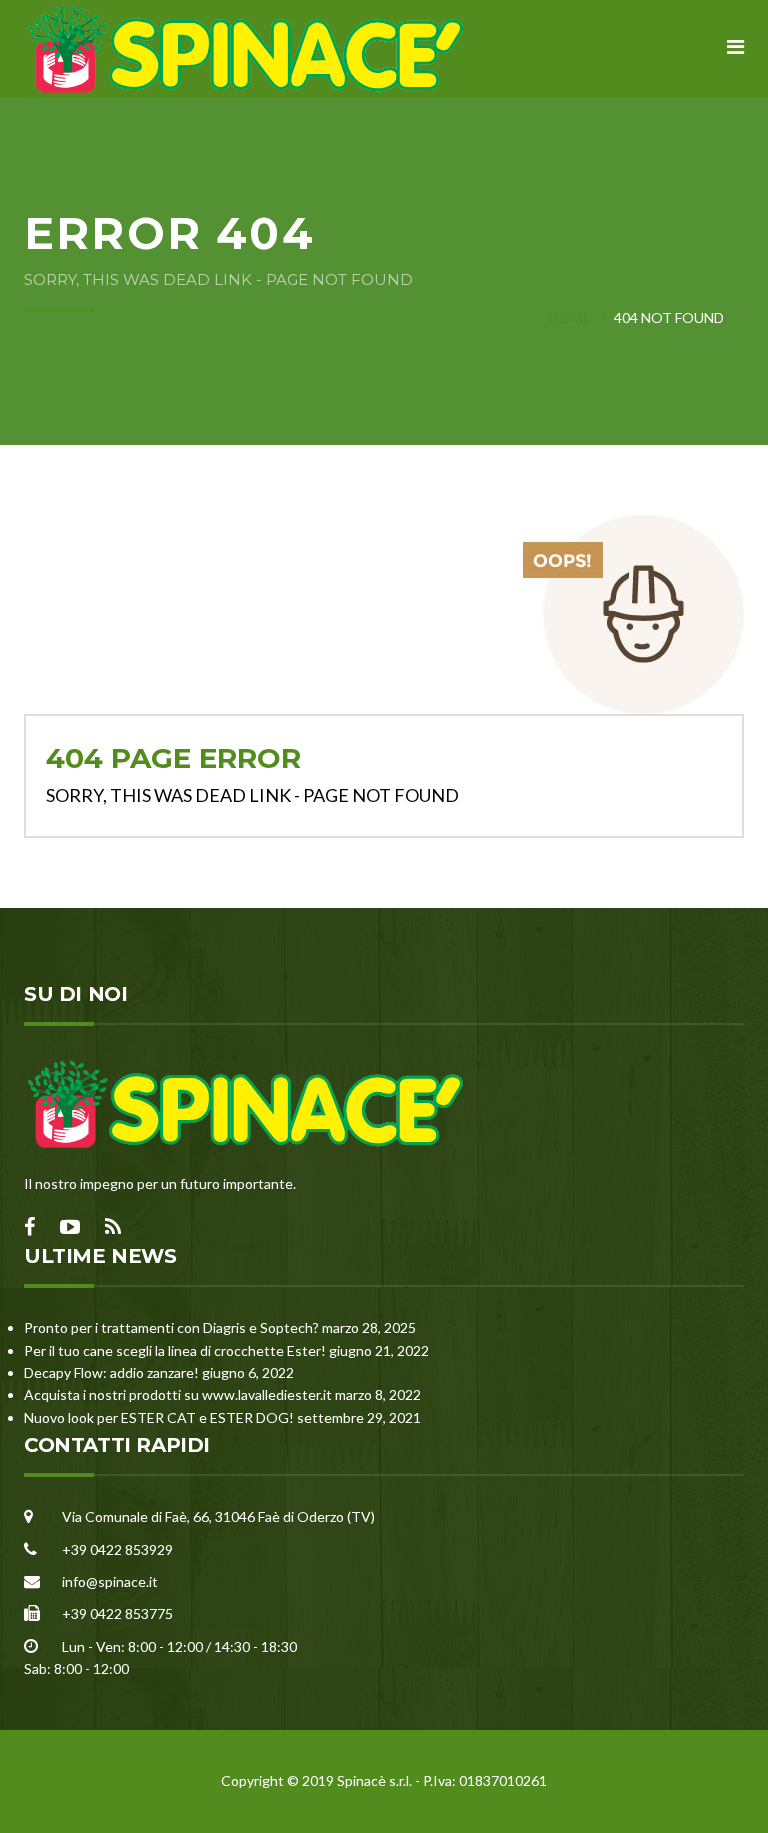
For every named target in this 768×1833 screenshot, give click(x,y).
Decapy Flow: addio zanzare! (111, 1372)
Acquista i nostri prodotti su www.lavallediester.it (178, 1394)
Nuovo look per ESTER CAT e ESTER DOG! (159, 1417)
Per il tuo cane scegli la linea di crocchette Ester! (175, 1350)
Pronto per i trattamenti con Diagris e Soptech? (171, 1327)
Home (570, 317)
